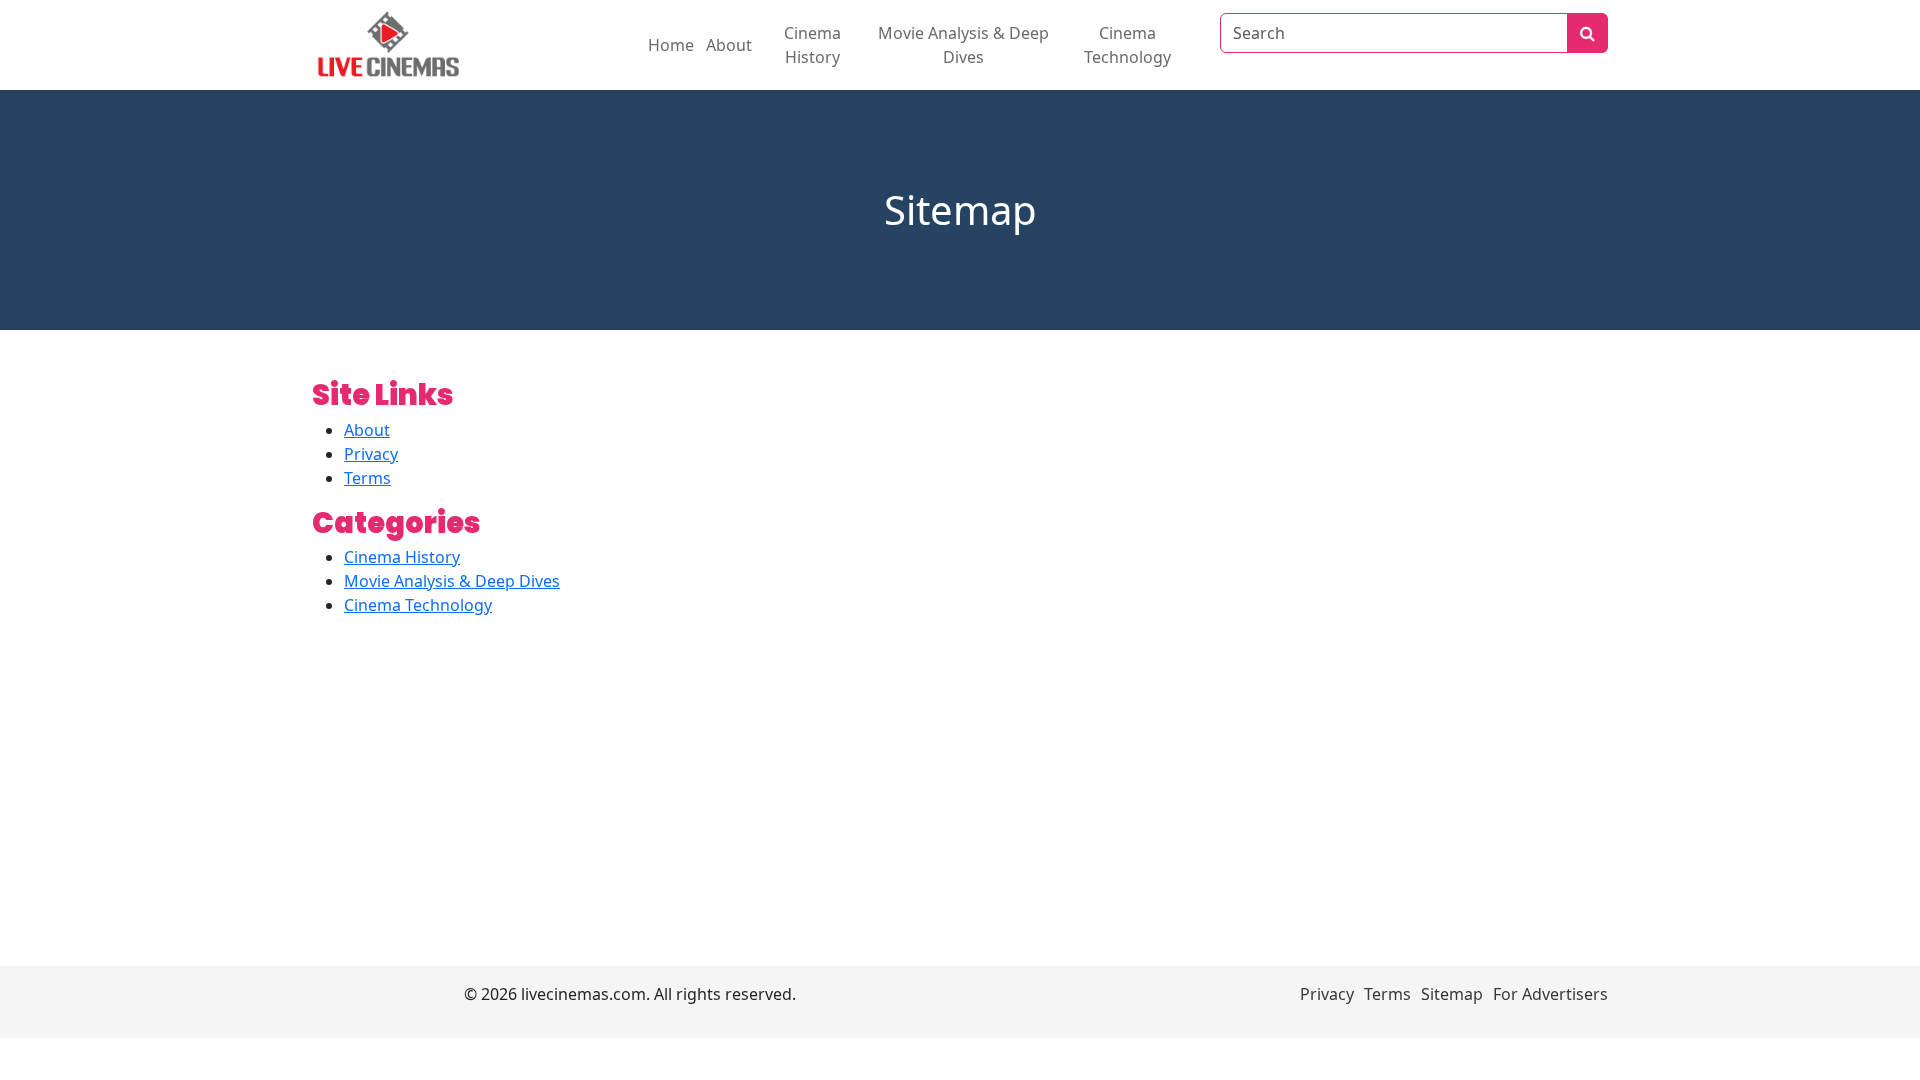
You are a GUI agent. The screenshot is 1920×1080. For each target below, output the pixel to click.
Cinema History (812, 45)
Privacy (371, 454)
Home (671, 45)
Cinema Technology (1127, 45)
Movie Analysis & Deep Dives (963, 45)
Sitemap (1452, 994)
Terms (367, 478)
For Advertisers (1550, 994)
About (729, 45)
